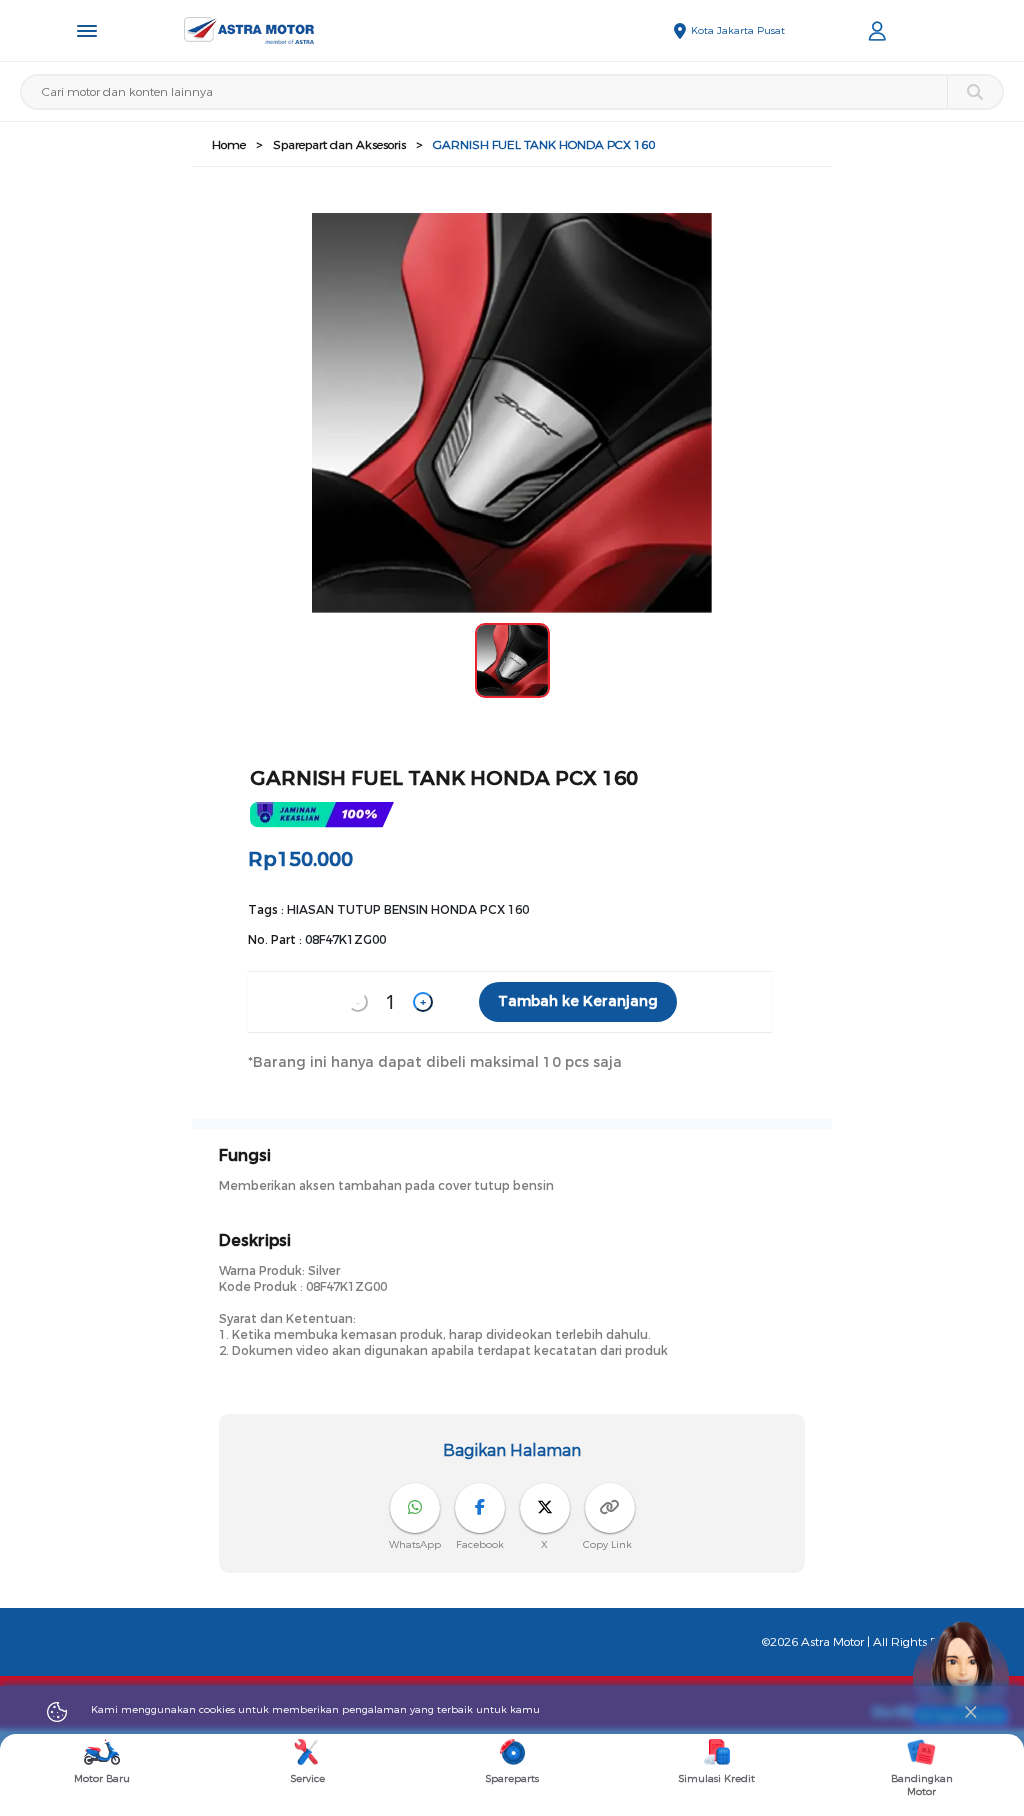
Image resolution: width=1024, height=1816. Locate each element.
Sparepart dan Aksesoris (339, 145)
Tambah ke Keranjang (578, 1001)
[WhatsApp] (415, 1508)
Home (229, 145)
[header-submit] (974, 92)
